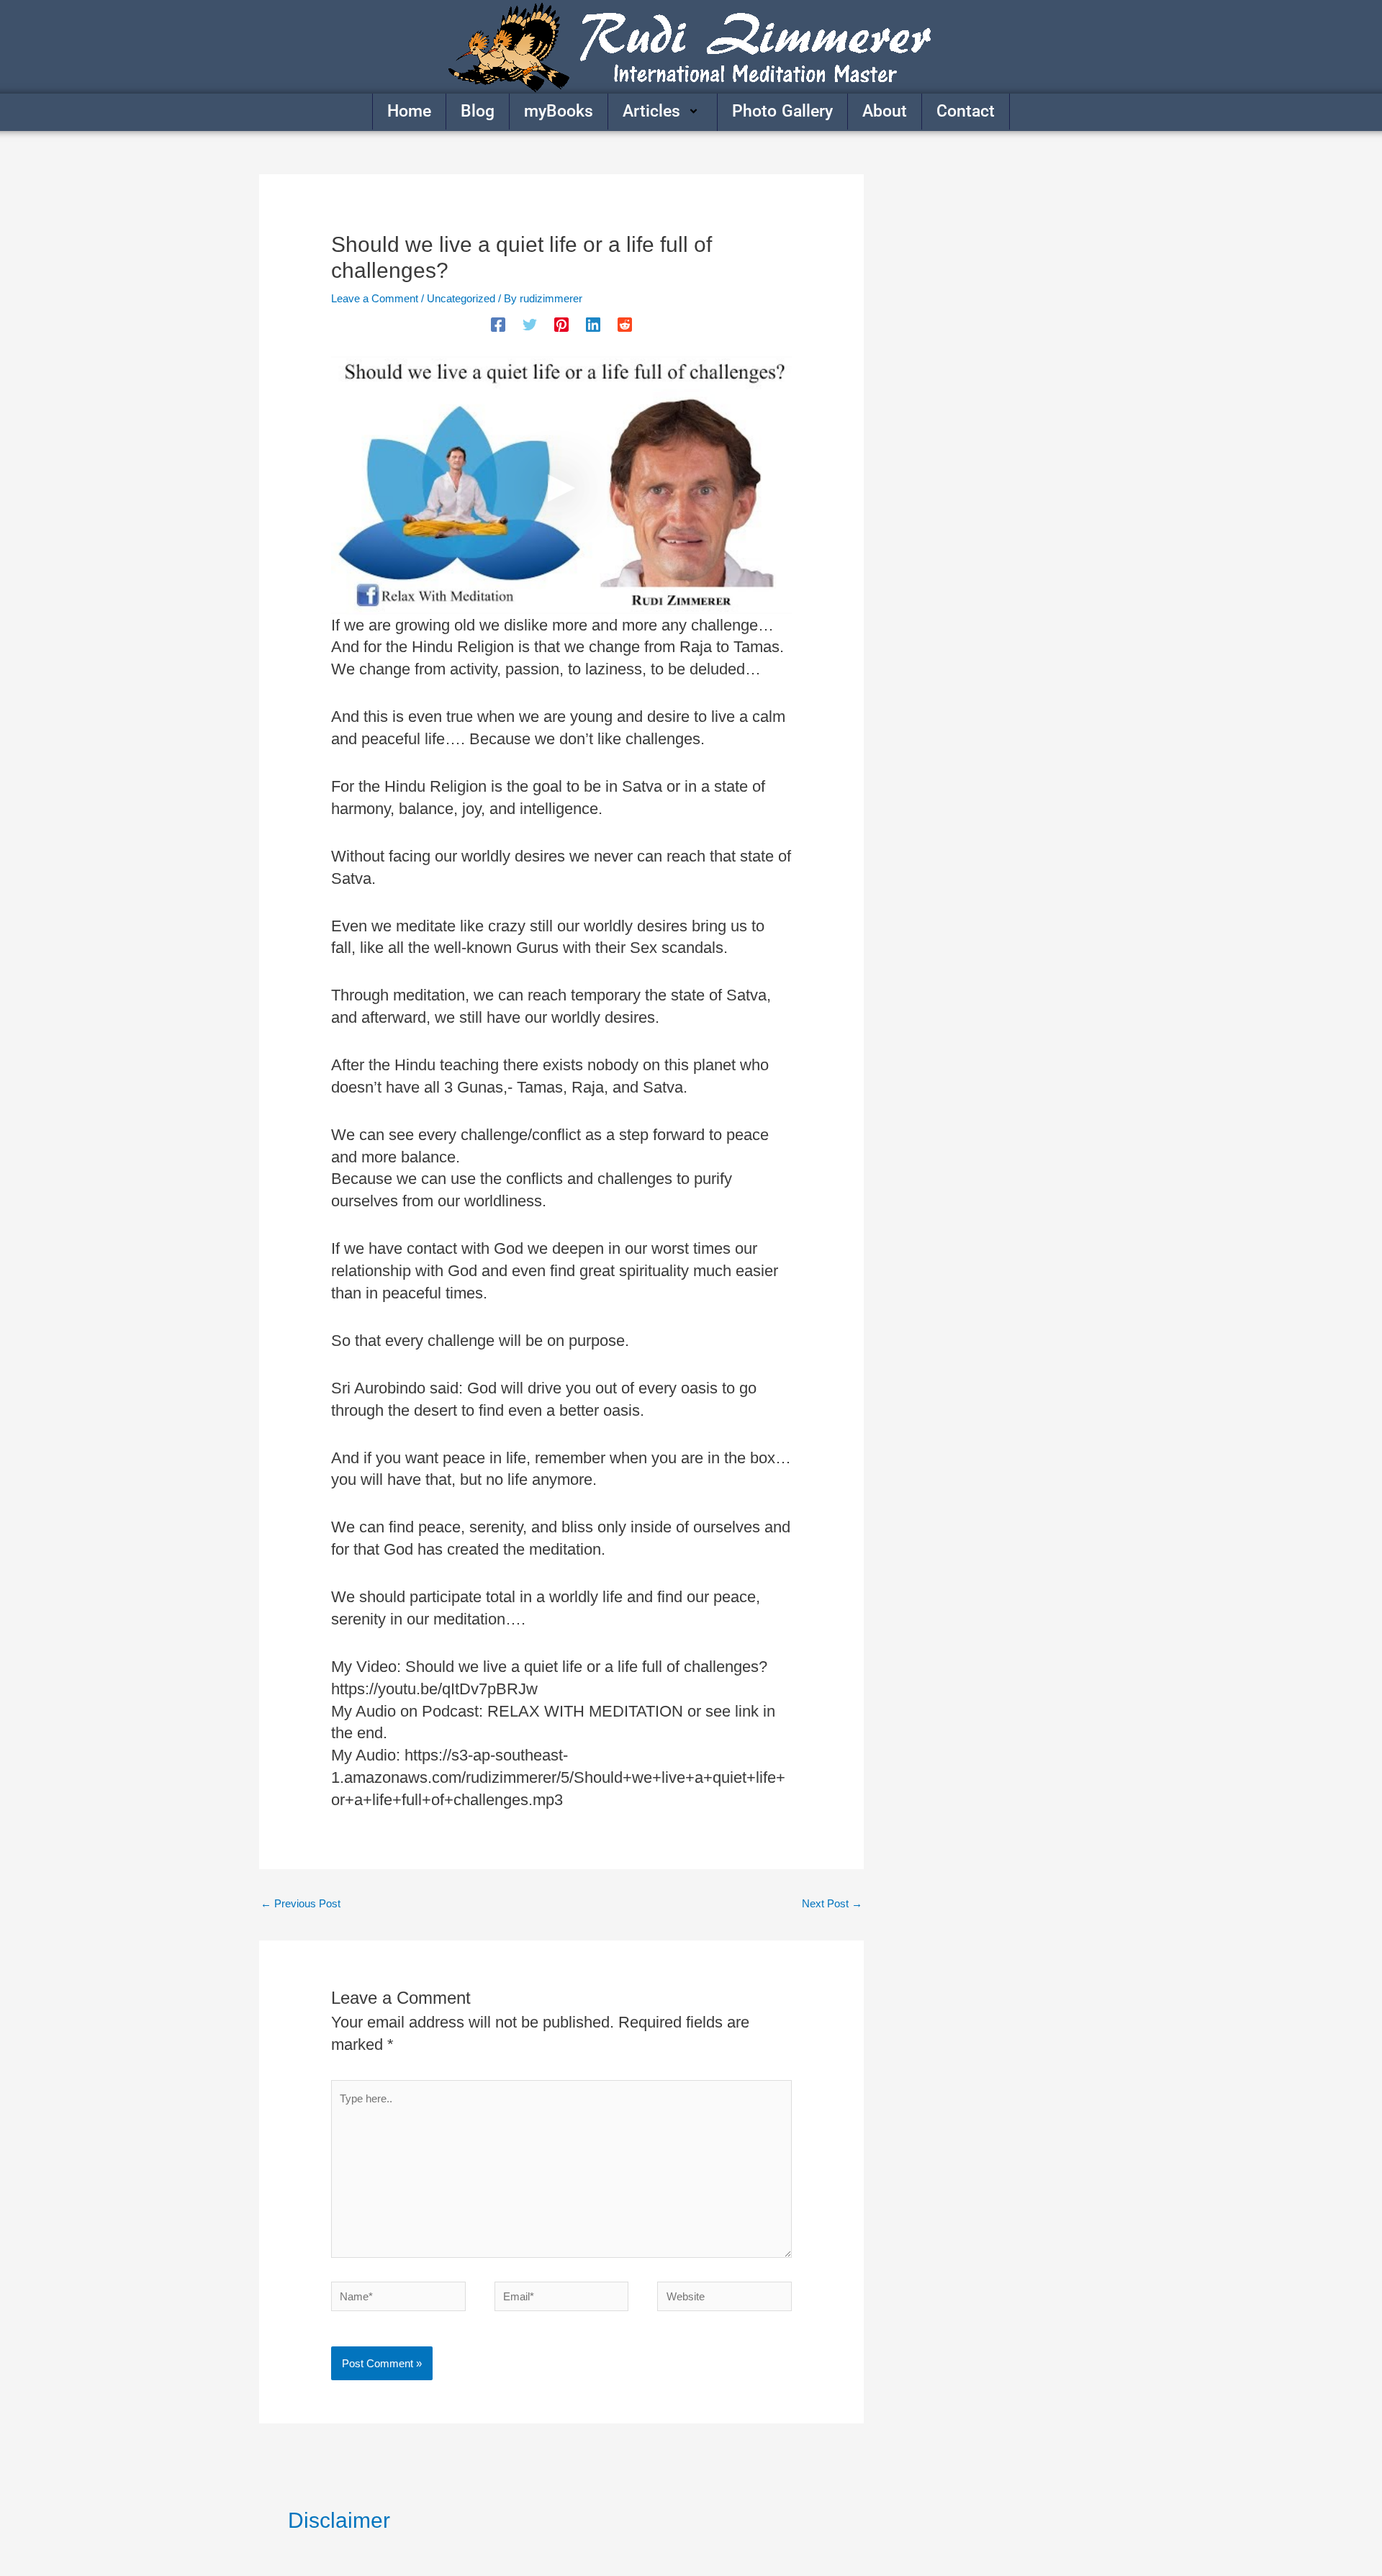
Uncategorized (461, 298)
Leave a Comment (375, 298)
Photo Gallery (782, 111)
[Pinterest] (561, 325)
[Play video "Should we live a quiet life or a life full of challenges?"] (561, 485)
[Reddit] (625, 325)
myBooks (559, 111)
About (885, 111)
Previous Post (301, 1903)
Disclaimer (339, 2520)
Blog (478, 111)
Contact (966, 111)
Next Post (832, 1903)
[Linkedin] (593, 325)
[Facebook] (498, 325)
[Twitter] (530, 325)
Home (409, 111)
